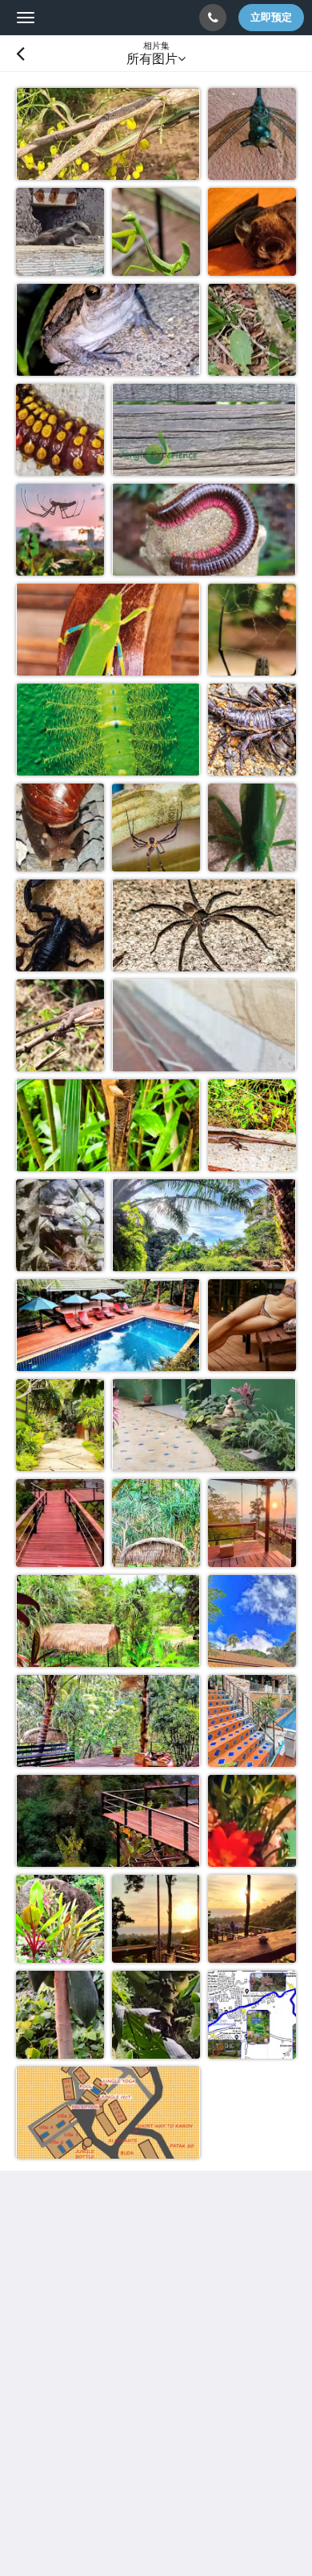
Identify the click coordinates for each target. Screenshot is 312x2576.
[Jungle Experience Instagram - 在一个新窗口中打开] (76, 2395)
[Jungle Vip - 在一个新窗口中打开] (120, 2395)
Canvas (104, 2507)
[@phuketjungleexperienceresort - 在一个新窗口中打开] (32, 2395)
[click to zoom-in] (108, 134)
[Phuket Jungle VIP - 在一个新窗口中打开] (208, 2395)
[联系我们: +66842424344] (213, 18)
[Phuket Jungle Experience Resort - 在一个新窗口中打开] (164, 2395)
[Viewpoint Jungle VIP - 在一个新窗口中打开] (252, 2395)
